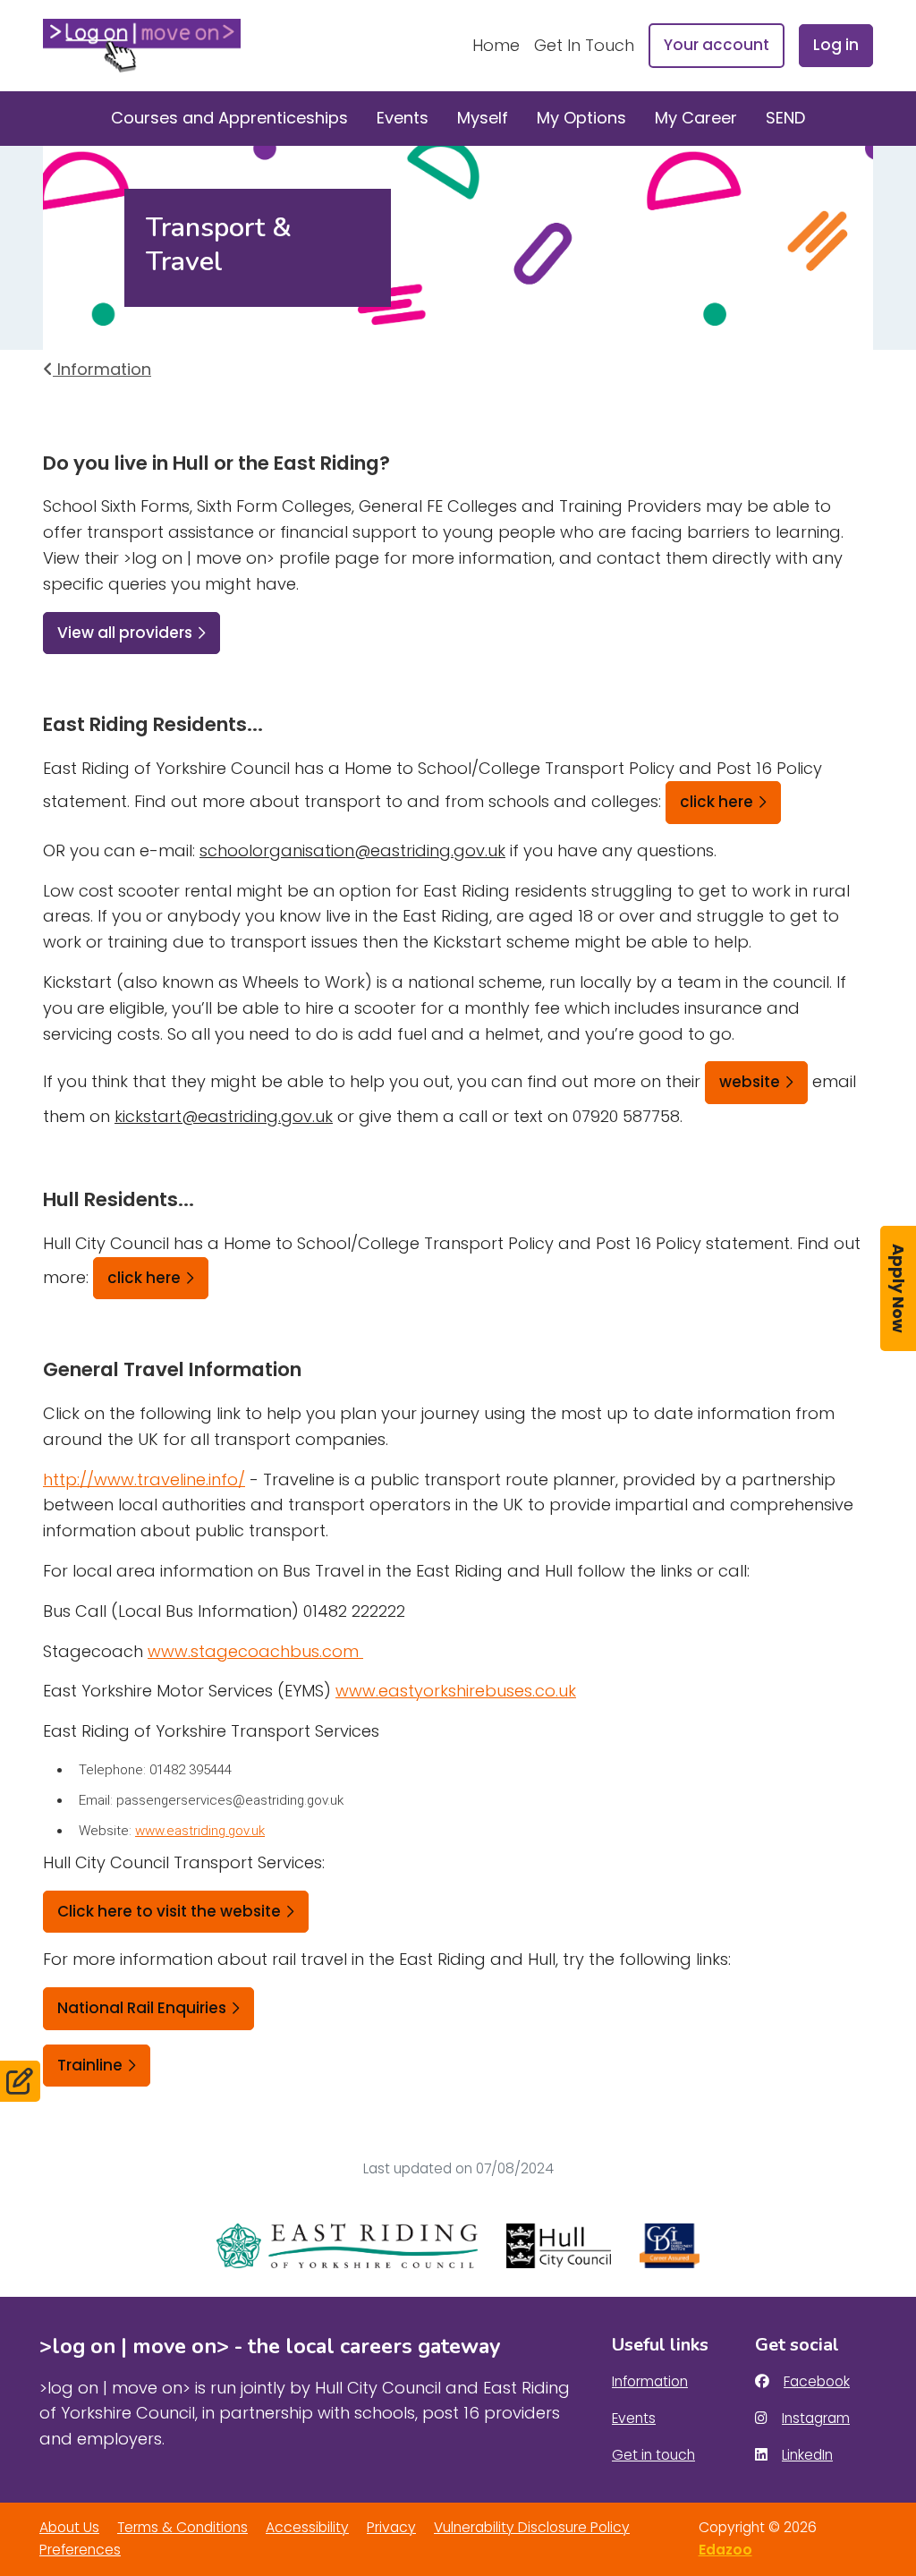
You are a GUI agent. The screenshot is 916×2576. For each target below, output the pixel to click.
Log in (836, 45)
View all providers (125, 633)
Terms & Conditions (182, 2527)
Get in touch (653, 2455)
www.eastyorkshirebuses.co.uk (456, 1691)
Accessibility (307, 2527)
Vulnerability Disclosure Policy (532, 2527)
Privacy (391, 2527)
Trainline (90, 2065)
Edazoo (725, 2550)
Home (496, 45)
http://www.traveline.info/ (144, 1479)
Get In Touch (584, 45)
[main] (458, 1170)
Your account (717, 45)
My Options (581, 118)
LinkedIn (807, 2455)
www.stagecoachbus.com (255, 1651)
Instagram (815, 2418)
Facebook (816, 2381)
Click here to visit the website (169, 1911)
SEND (785, 118)
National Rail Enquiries (142, 2008)
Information (102, 369)
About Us (69, 2527)
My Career (696, 118)
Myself (483, 118)
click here (717, 802)
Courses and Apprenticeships (229, 118)
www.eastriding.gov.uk (200, 1831)
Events (403, 118)
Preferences (80, 2550)
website (750, 1082)
